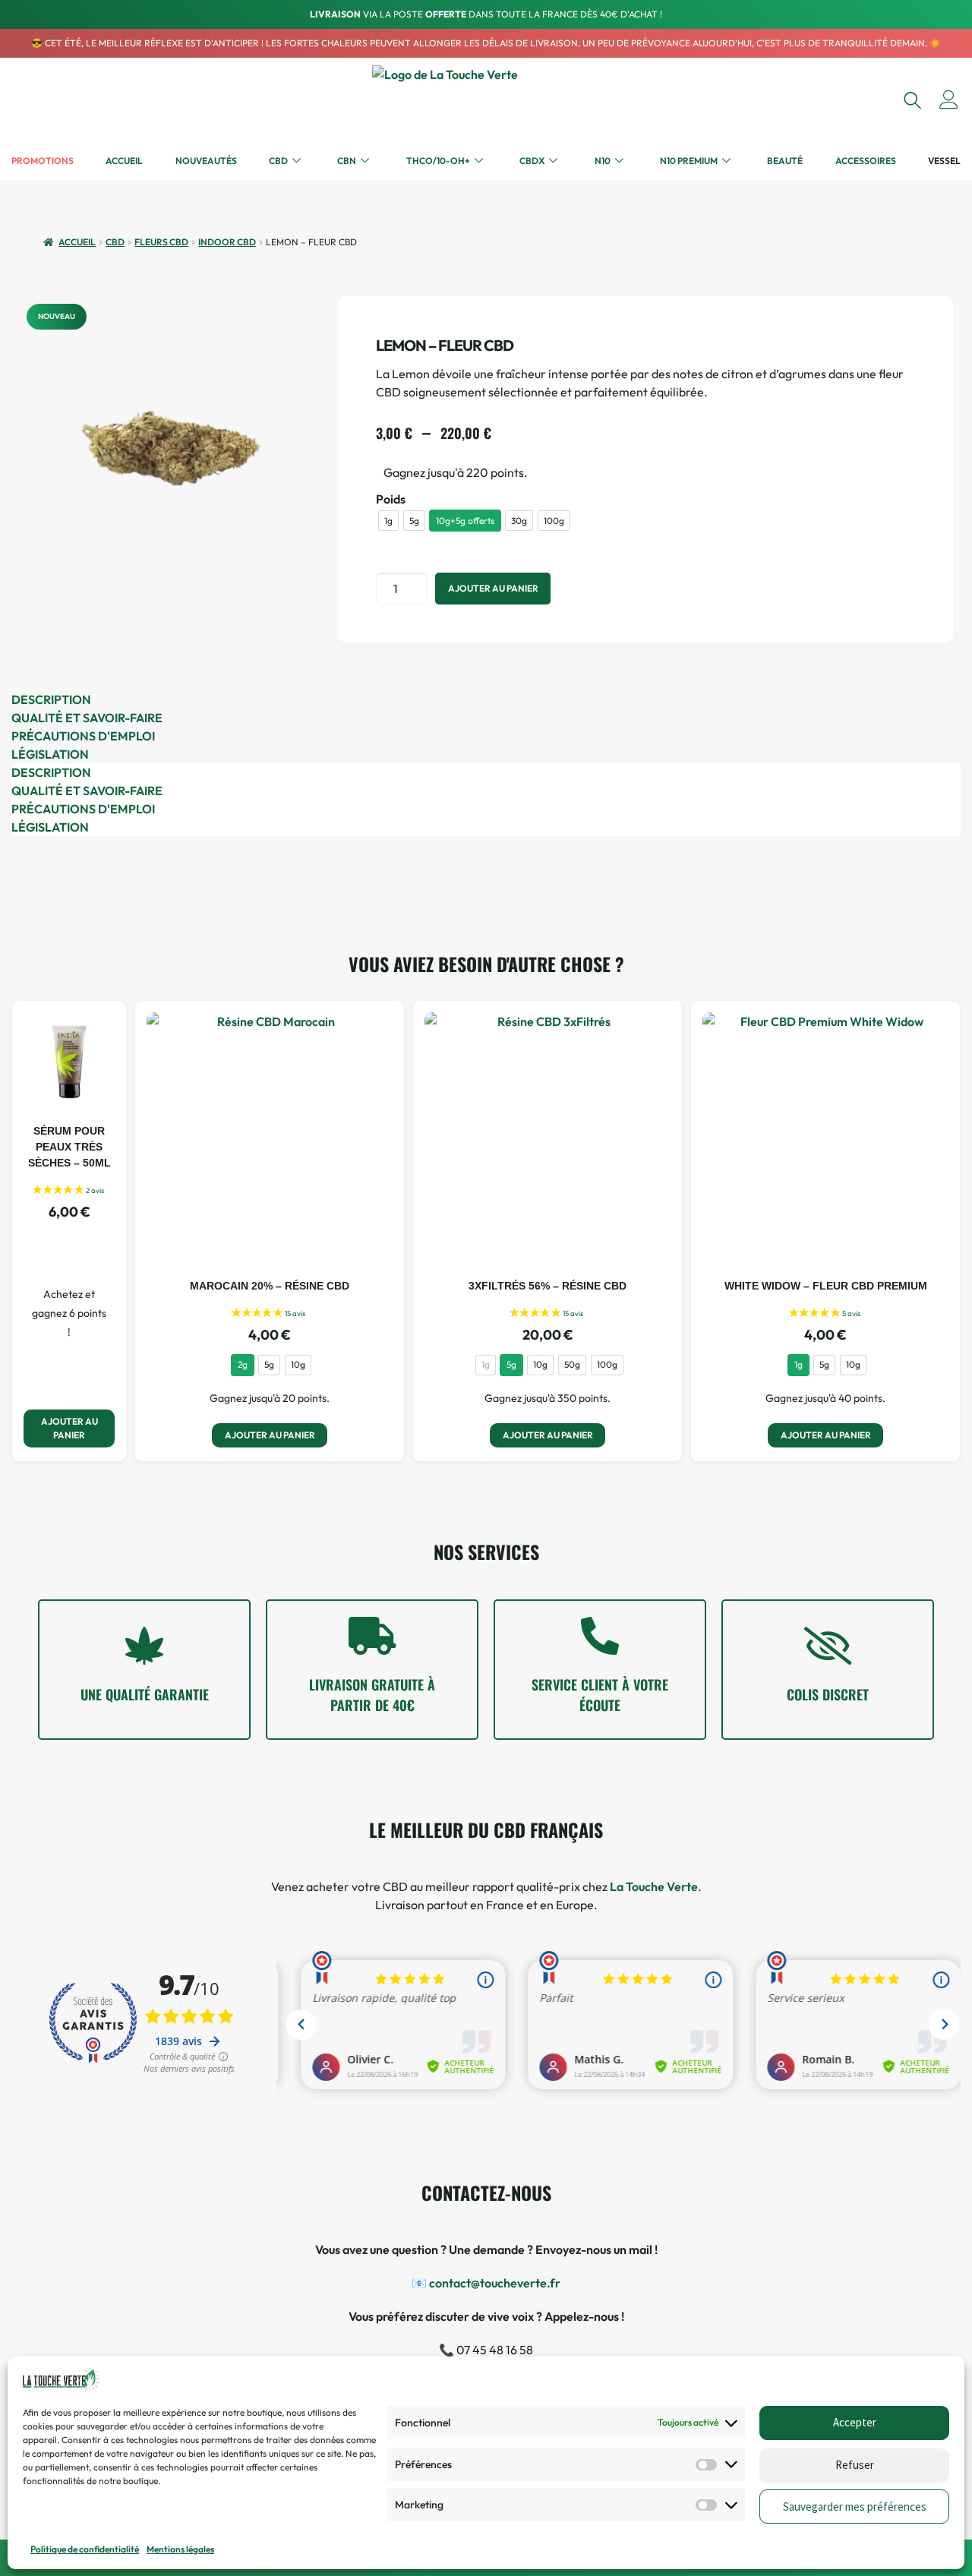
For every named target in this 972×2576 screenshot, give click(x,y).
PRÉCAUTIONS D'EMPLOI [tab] (83, 736)
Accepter (855, 2423)
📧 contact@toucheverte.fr (486, 2283)
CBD (278, 161)
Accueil (124, 161)
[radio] (388, 521)
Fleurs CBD (161, 242)
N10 (603, 161)
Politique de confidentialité (85, 2549)
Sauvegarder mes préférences (855, 2507)
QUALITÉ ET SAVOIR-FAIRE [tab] (87, 718)
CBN (347, 161)
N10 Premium (689, 161)
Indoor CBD (227, 242)
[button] (912, 100)
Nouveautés (206, 161)
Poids (391, 499)
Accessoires (866, 161)
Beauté (785, 161)
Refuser (855, 2465)
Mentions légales (180, 2549)
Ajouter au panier (493, 588)
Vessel (944, 161)
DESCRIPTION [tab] (51, 699)
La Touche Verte (654, 1886)
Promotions (43, 161)
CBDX (532, 161)
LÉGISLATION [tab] (50, 754)
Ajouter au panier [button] (69, 1428)
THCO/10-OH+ (438, 161)
